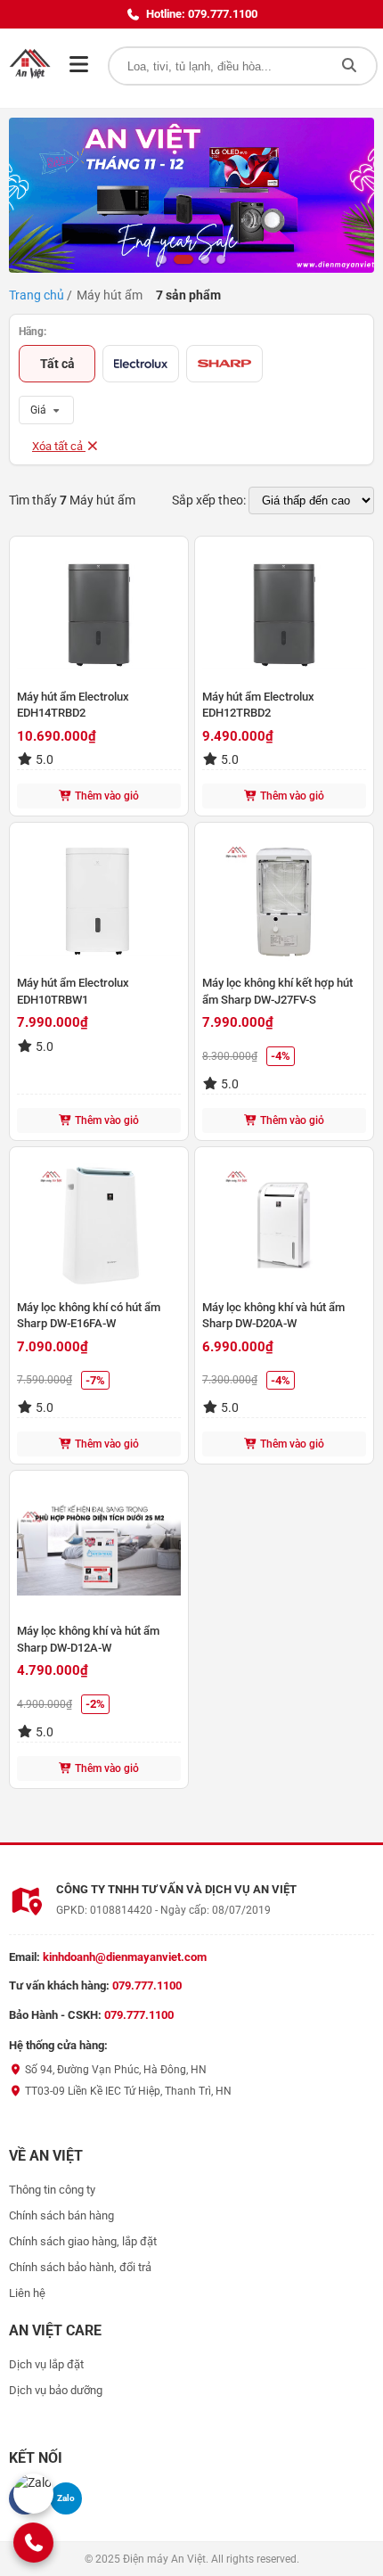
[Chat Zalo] (33, 2494)
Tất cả (57, 364)
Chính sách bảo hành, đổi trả (80, 2267)
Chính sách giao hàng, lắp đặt (83, 2241)
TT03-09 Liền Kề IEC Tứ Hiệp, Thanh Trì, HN (127, 2091)
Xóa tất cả (59, 446)
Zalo (66, 2498)
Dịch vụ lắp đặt (46, 2364)
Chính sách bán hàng (61, 2215)
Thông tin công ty (52, 2190)
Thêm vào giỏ (106, 796)
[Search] (349, 66)
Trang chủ (37, 295)
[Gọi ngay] (34, 2543)
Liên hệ (27, 2293)
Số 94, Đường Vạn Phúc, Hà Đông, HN (114, 2070)
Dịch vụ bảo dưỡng (56, 2390)
